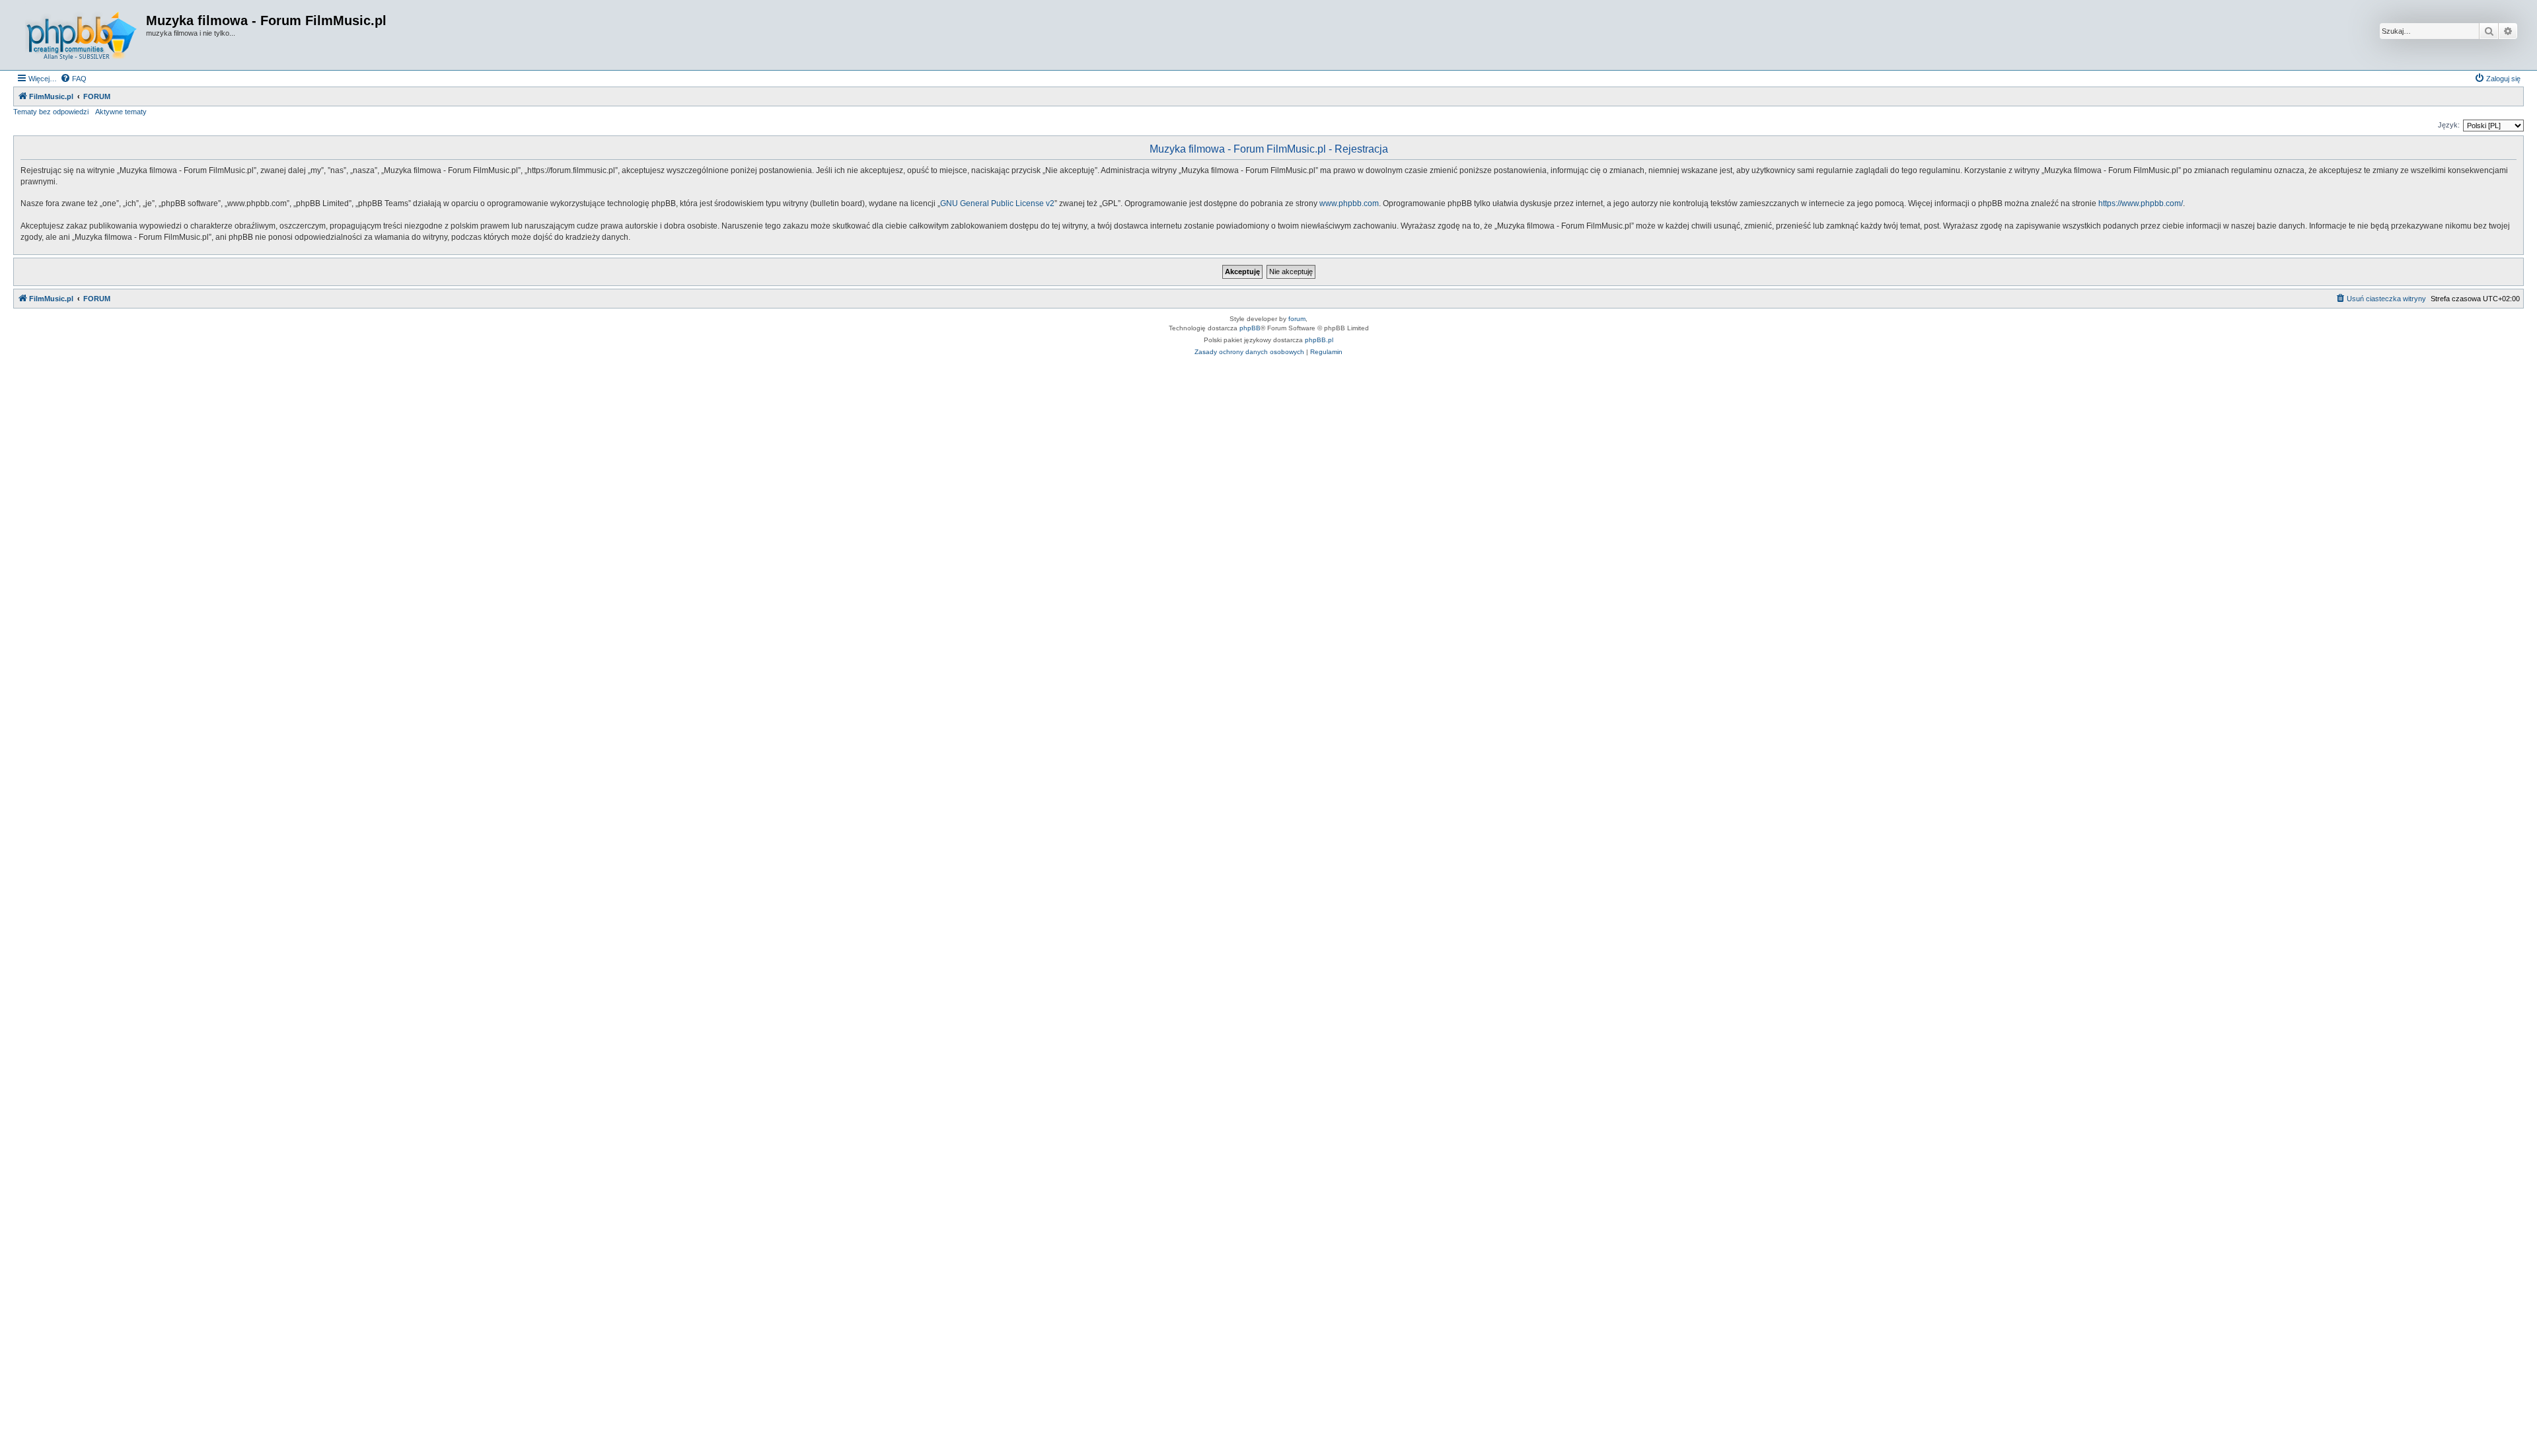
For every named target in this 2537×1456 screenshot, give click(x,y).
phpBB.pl (1319, 340)
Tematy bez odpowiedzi (51, 112)
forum (1297, 319)
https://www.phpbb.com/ (2141, 203)
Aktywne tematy (121, 112)
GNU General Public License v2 (997, 203)
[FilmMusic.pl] (81, 35)
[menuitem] (73, 79)
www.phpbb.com (1349, 203)
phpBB (1250, 328)
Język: (2449, 125)
